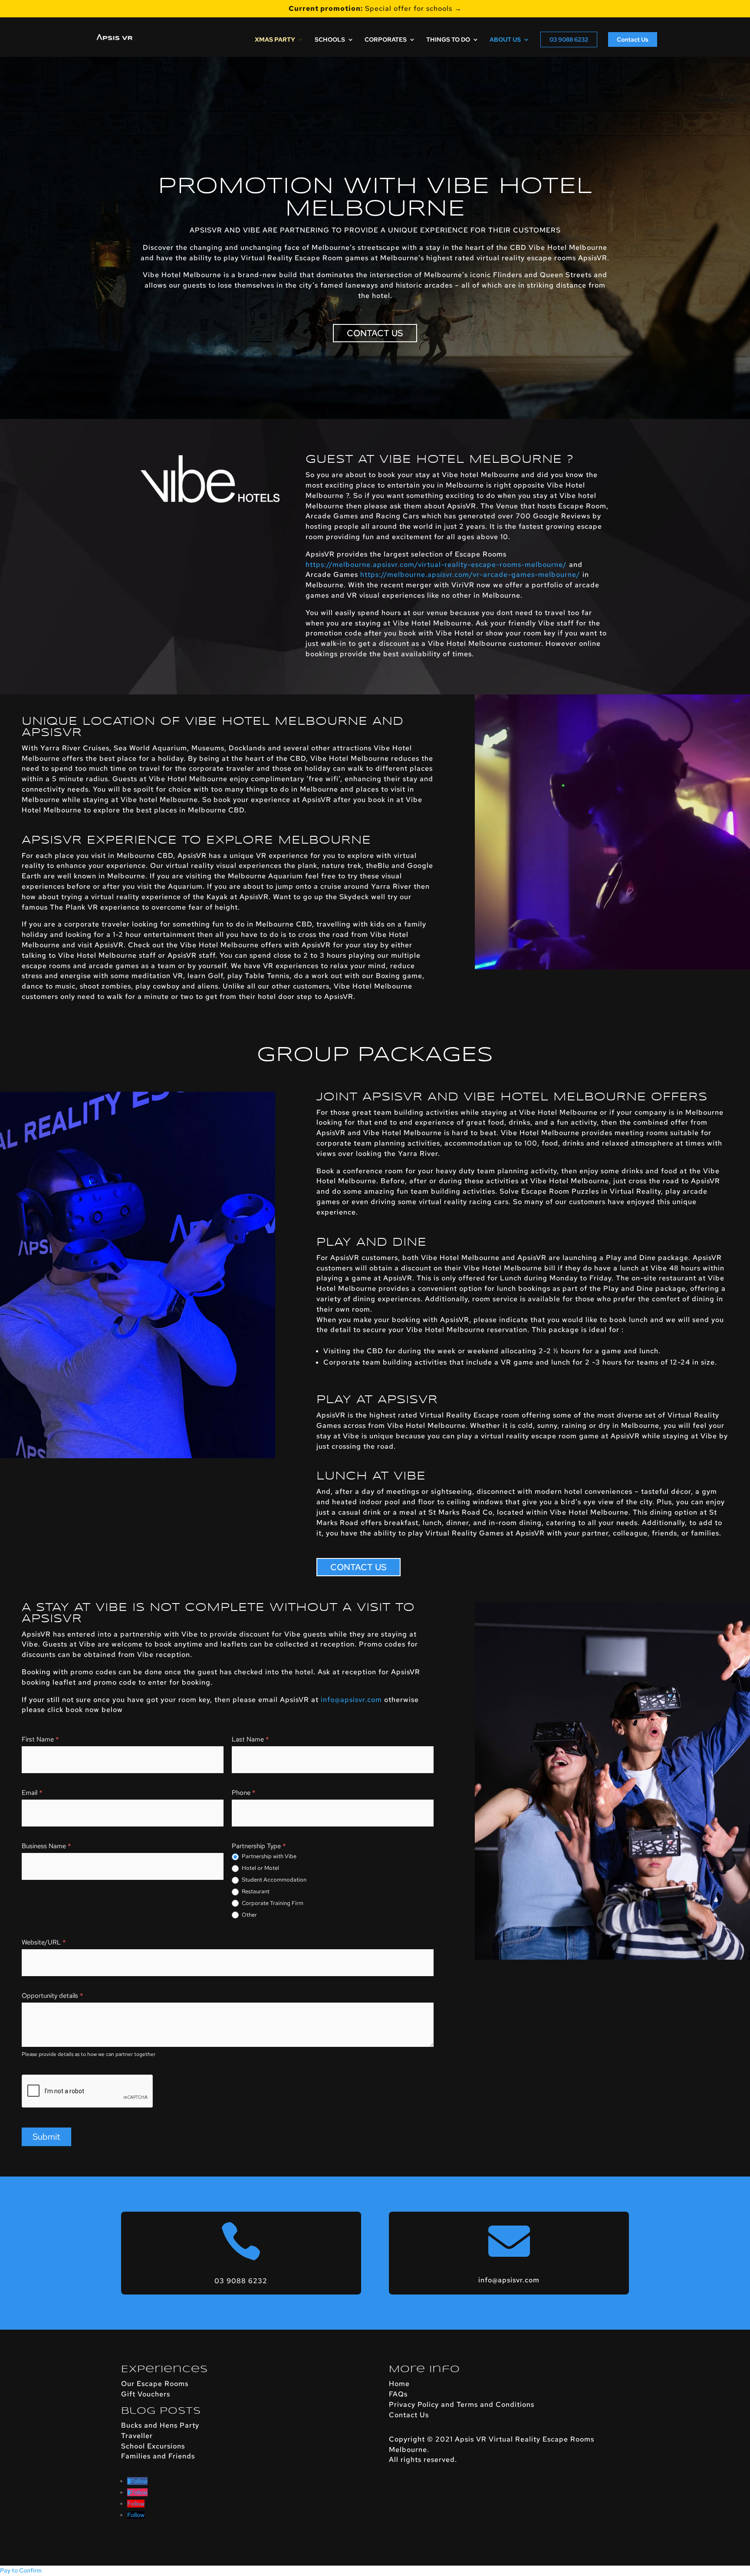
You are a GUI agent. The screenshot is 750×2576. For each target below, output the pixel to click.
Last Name (250, 1739)
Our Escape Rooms (155, 2384)
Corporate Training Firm (272, 1903)
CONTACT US (375, 333)
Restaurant (255, 1892)
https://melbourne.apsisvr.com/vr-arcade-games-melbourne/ (470, 574)
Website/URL (44, 1942)
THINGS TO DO (448, 40)
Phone (243, 1793)
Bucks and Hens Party (160, 2425)
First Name (40, 1739)
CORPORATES (386, 40)
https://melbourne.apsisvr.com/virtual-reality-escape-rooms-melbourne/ (436, 565)
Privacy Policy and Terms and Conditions (462, 2404)
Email (32, 1793)
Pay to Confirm (21, 2570)
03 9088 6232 (569, 39)
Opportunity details (52, 1996)
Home (399, 2384)
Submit (46, 2137)
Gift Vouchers (146, 2394)
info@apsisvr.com (351, 1700)
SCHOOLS (330, 40)
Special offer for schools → (375, 9)
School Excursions (153, 2446)
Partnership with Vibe (268, 1856)
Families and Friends (158, 2456)
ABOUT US (505, 40)
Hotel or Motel (260, 1868)
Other (249, 1915)
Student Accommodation (273, 1880)
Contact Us (633, 39)
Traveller (137, 2436)
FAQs (398, 2394)
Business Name (46, 1846)
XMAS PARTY (275, 40)
